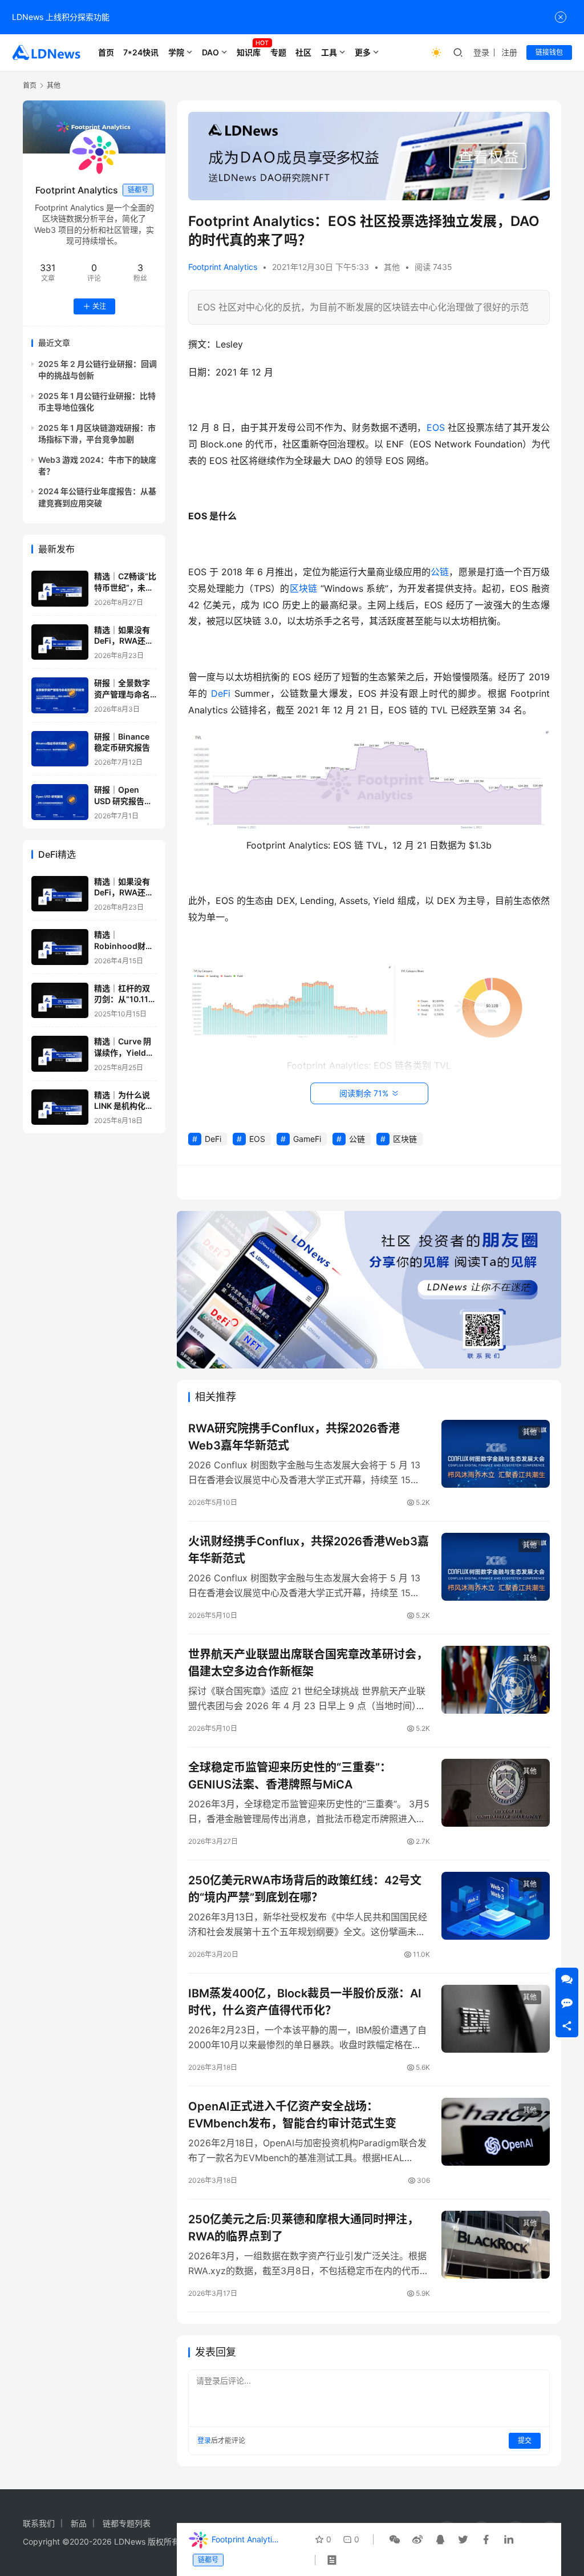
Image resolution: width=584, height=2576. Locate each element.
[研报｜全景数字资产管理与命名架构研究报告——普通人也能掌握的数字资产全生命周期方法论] (60, 695)
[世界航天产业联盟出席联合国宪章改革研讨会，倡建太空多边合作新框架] (496, 1680)
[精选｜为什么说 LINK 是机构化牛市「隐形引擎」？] (60, 1107)
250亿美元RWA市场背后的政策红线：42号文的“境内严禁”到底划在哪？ (305, 1889)
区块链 (304, 588)
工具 (329, 52)
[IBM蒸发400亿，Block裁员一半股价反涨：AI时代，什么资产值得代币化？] (496, 2019)
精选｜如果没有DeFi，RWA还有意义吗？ (124, 641)
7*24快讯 (141, 52)
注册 (509, 52)
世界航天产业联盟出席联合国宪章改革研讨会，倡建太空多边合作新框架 (308, 1663)
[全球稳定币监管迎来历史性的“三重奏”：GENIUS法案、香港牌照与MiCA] (496, 1793)
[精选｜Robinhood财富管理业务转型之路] (60, 947)
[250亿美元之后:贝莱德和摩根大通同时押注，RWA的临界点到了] (496, 2245)
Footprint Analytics (223, 267)
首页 (106, 52)
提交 (525, 2440)
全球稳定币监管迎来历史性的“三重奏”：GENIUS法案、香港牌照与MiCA (290, 1776)
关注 (99, 306)
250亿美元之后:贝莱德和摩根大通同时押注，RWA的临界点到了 (303, 2228)
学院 (176, 52)
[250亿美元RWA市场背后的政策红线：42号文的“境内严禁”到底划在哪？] (496, 1906)
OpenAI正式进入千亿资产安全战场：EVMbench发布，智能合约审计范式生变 (292, 2115)
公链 (440, 572)
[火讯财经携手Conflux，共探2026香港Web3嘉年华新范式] (496, 1567)
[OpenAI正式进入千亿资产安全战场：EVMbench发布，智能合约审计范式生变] (496, 2132)
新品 (79, 2523)
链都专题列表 (127, 2523)
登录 (481, 52)
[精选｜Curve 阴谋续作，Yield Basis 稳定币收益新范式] (60, 1054)
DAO (210, 52)
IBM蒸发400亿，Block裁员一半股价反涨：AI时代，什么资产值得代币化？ (305, 2002)
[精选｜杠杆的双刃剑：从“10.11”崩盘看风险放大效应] (60, 1001)
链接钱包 (549, 52)
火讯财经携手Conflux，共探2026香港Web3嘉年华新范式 (309, 1550)
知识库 (249, 52)
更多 (363, 52)
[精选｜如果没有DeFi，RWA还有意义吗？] (60, 642)
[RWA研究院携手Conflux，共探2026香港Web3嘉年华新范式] (496, 1454)
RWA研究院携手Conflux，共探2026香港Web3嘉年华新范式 (294, 1437)
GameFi (307, 1139)
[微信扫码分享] (395, 2539)
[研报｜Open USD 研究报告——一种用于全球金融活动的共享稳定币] (60, 802)
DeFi (221, 693)
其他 (392, 267)
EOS (436, 427)
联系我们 (39, 2523)
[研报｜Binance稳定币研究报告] (60, 749)
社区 (303, 52)
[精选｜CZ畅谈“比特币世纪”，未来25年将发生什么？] (60, 589)
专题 (278, 52)
